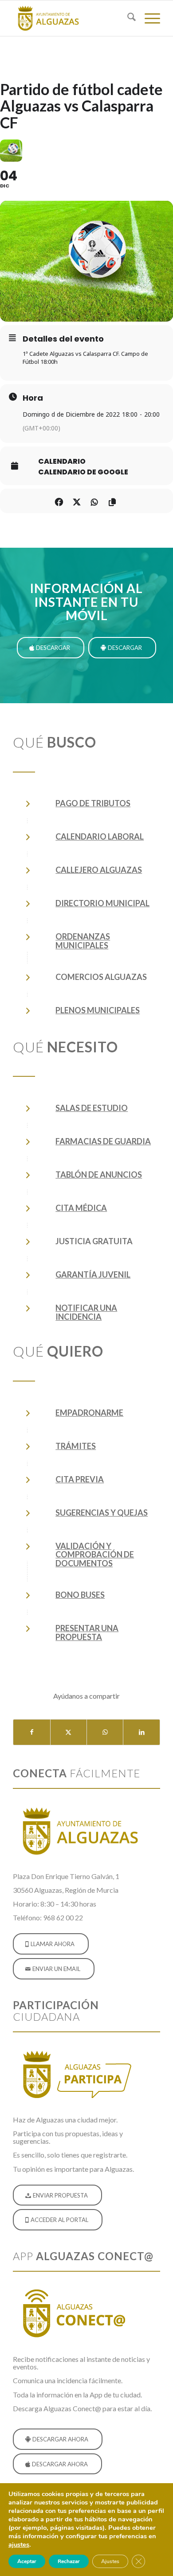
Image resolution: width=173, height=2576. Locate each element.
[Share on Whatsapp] (94, 501)
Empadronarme (89, 1413)
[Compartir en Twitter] (77, 501)
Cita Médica (81, 1208)
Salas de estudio (92, 1108)
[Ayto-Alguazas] (72, 18)
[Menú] (148, 18)
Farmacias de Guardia (103, 1141)
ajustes (19, 2544)
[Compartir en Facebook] (59, 501)
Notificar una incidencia (86, 1312)
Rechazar (69, 2561)
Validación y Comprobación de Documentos (95, 1555)
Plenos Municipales (98, 1010)
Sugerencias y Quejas (102, 1513)
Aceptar (27, 2561)
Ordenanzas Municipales (83, 941)
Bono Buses (80, 1595)
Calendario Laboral (100, 836)
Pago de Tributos (93, 803)
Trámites (76, 1446)
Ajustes (110, 2561)
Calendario (62, 462)
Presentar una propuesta (87, 1632)
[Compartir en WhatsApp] (105, 1732)
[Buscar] (127, 18)
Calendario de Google (83, 472)
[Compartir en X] (69, 1732)
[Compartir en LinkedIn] (141, 1732)
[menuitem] (127, 18)
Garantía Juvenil (93, 1274)
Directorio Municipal (102, 903)
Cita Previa (80, 1479)
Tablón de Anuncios (99, 1175)
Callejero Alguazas (99, 870)
